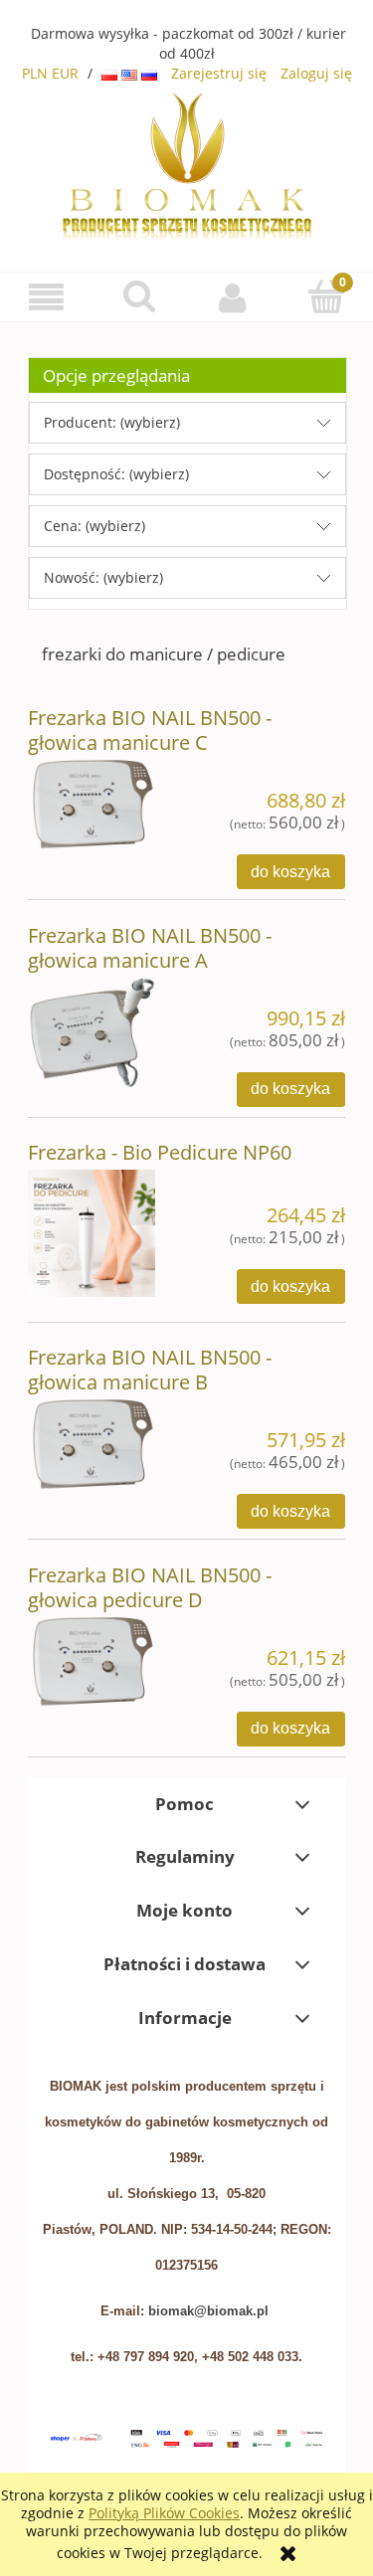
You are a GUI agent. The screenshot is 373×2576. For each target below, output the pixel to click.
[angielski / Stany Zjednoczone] (131, 73)
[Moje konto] (234, 297)
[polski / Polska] (111, 73)
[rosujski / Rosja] (149, 73)
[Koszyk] (326, 296)
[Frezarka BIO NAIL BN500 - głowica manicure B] (92, 1442)
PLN (35, 73)
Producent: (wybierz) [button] (112, 422)
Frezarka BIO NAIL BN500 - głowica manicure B (150, 1370)
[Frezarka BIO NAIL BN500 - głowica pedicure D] (92, 1660)
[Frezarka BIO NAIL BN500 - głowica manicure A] (92, 1031)
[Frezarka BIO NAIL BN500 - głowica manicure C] (92, 803)
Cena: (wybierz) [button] (94, 526)
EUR (65, 73)
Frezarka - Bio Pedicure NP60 (160, 1152)
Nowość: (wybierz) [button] (103, 577)
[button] (47, 298)
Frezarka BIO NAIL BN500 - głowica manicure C (150, 730)
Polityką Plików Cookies (164, 2513)
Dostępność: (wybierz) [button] (116, 474)
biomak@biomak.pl (208, 2311)
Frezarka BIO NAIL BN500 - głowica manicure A (150, 948)
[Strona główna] (187, 164)
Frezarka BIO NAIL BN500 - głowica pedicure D (150, 1587)
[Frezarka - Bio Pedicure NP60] (92, 1233)
